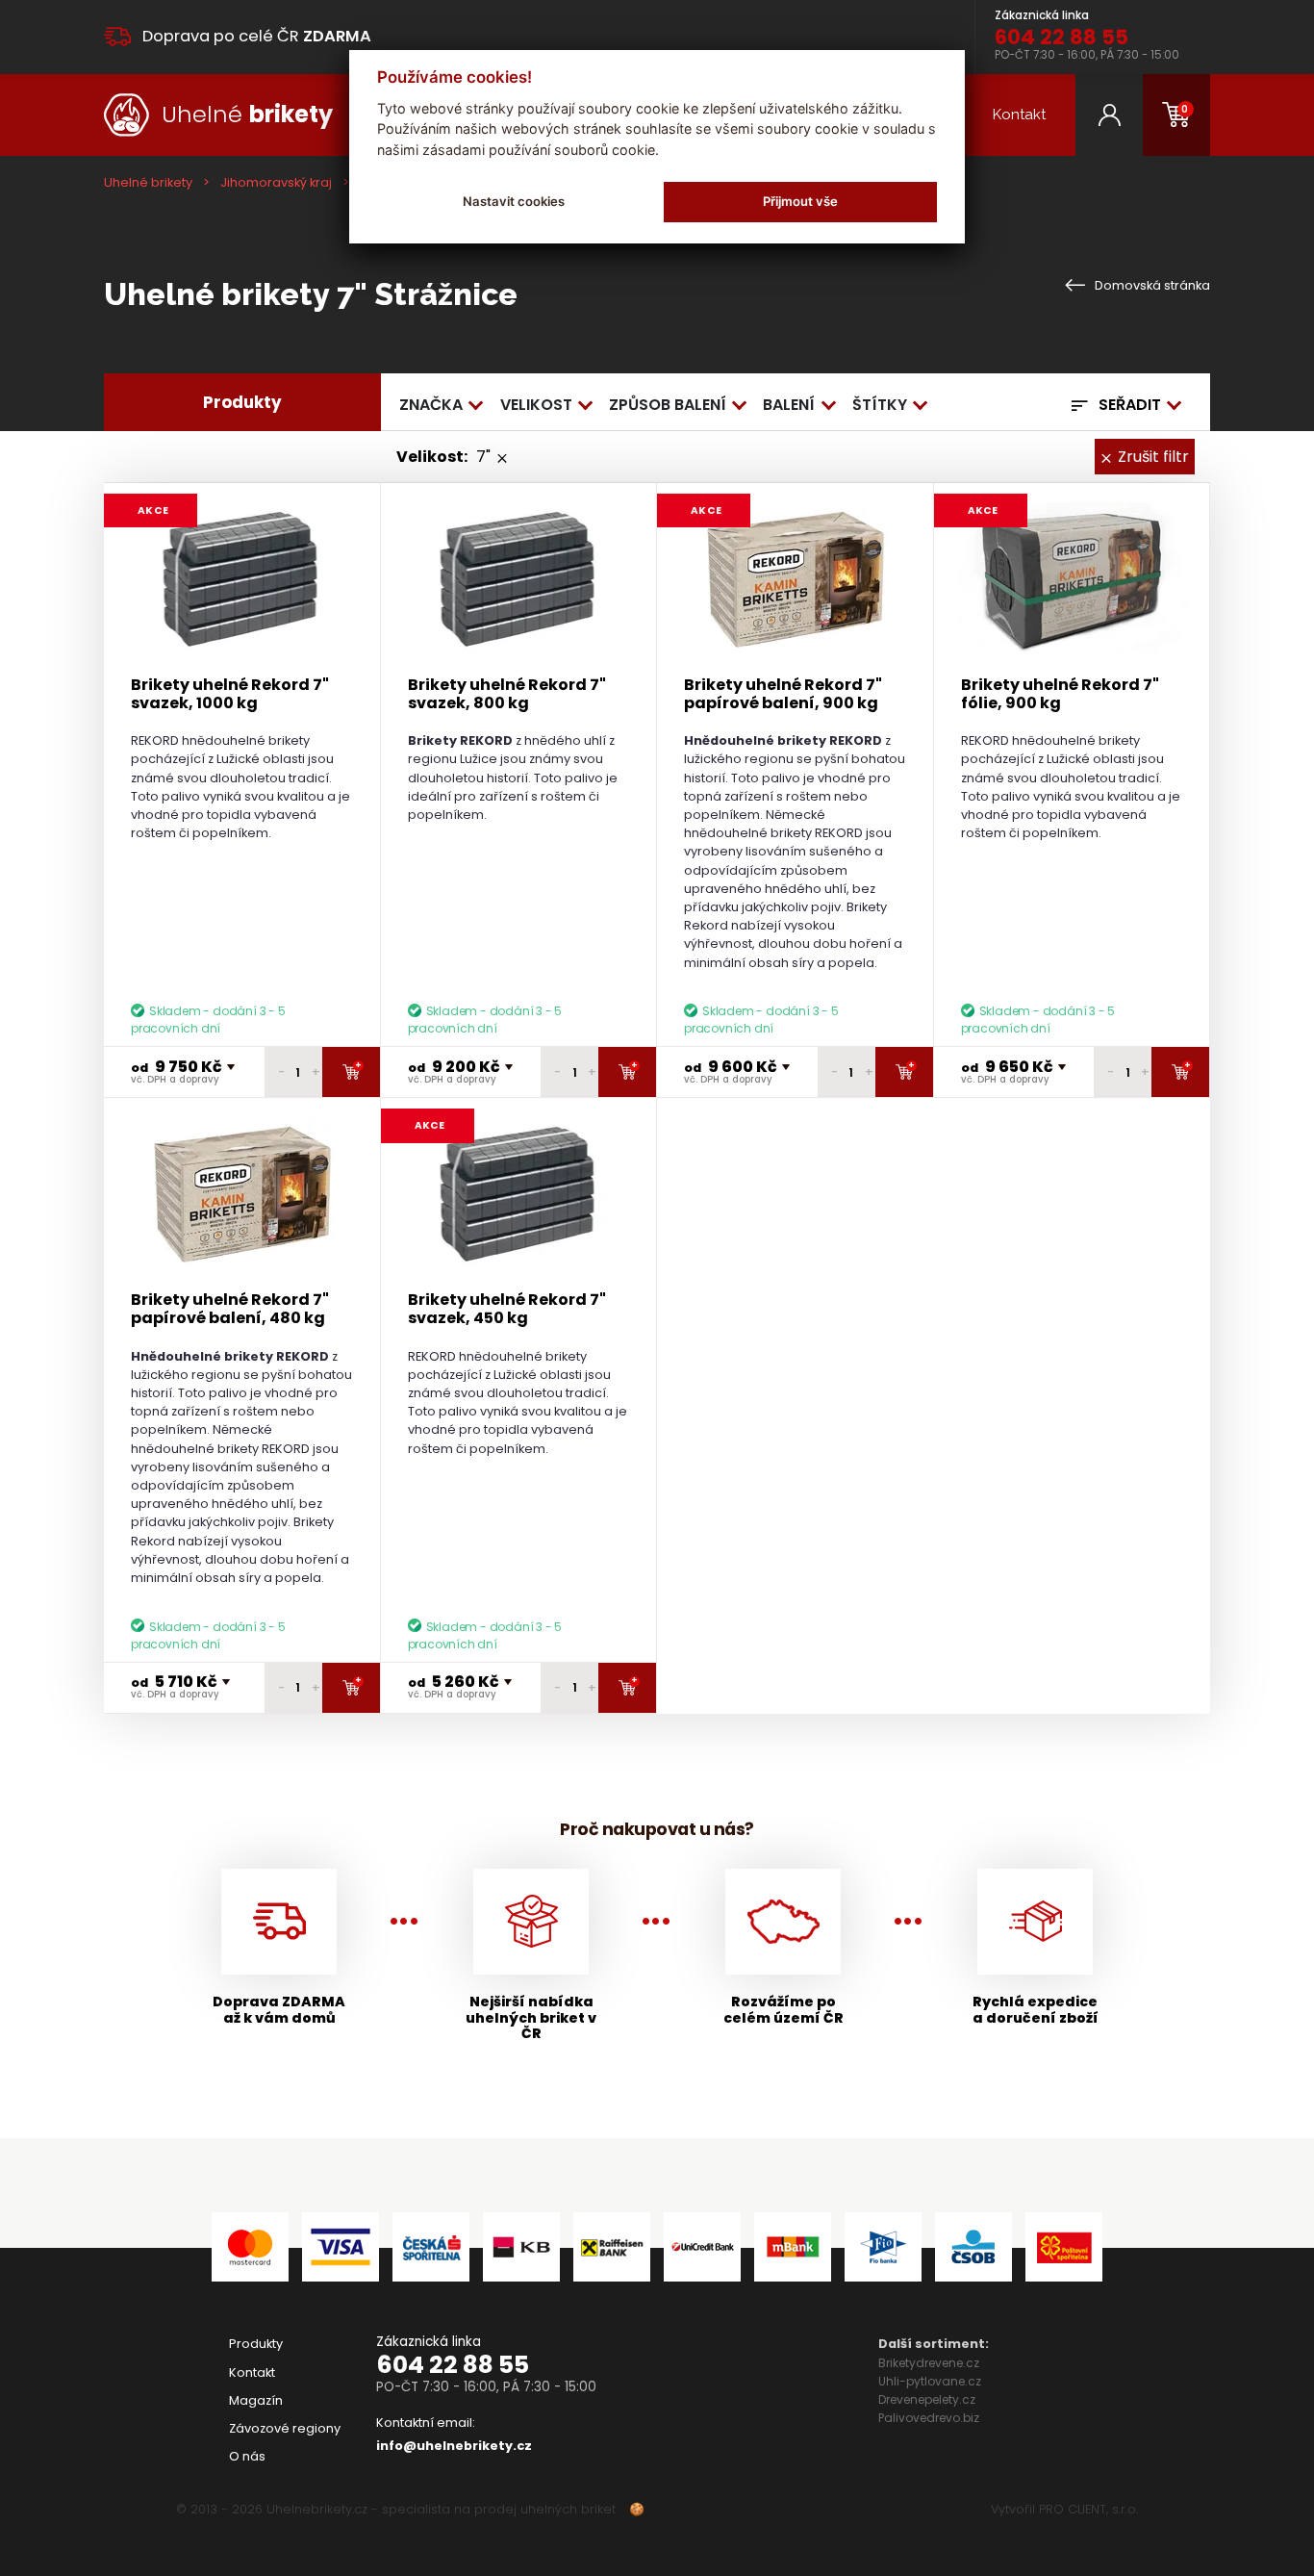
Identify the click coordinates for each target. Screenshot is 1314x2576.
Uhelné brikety (148, 182)
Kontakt (1019, 115)
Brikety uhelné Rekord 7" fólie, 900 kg (1060, 694)
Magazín (256, 2400)
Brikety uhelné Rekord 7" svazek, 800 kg (507, 694)
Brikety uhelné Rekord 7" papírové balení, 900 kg (783, 694)
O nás (247, 2456)
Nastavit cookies (514, 201)
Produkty (256, 2344)
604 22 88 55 (453, 2365)
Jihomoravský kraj (276, 182)
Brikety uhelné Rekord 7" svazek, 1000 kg (230, 694)
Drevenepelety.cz (927, 2399)
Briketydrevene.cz (929, 2363)
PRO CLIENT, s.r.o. (1088, 2509)
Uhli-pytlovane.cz (930, 2381)
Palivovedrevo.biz (929, 2418)
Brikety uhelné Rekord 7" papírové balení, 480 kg (230, 1309)
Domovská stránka (1151, 285)
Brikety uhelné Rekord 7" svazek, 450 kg (507, 1309)
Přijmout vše (800, 201)
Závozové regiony (285, 2428)
